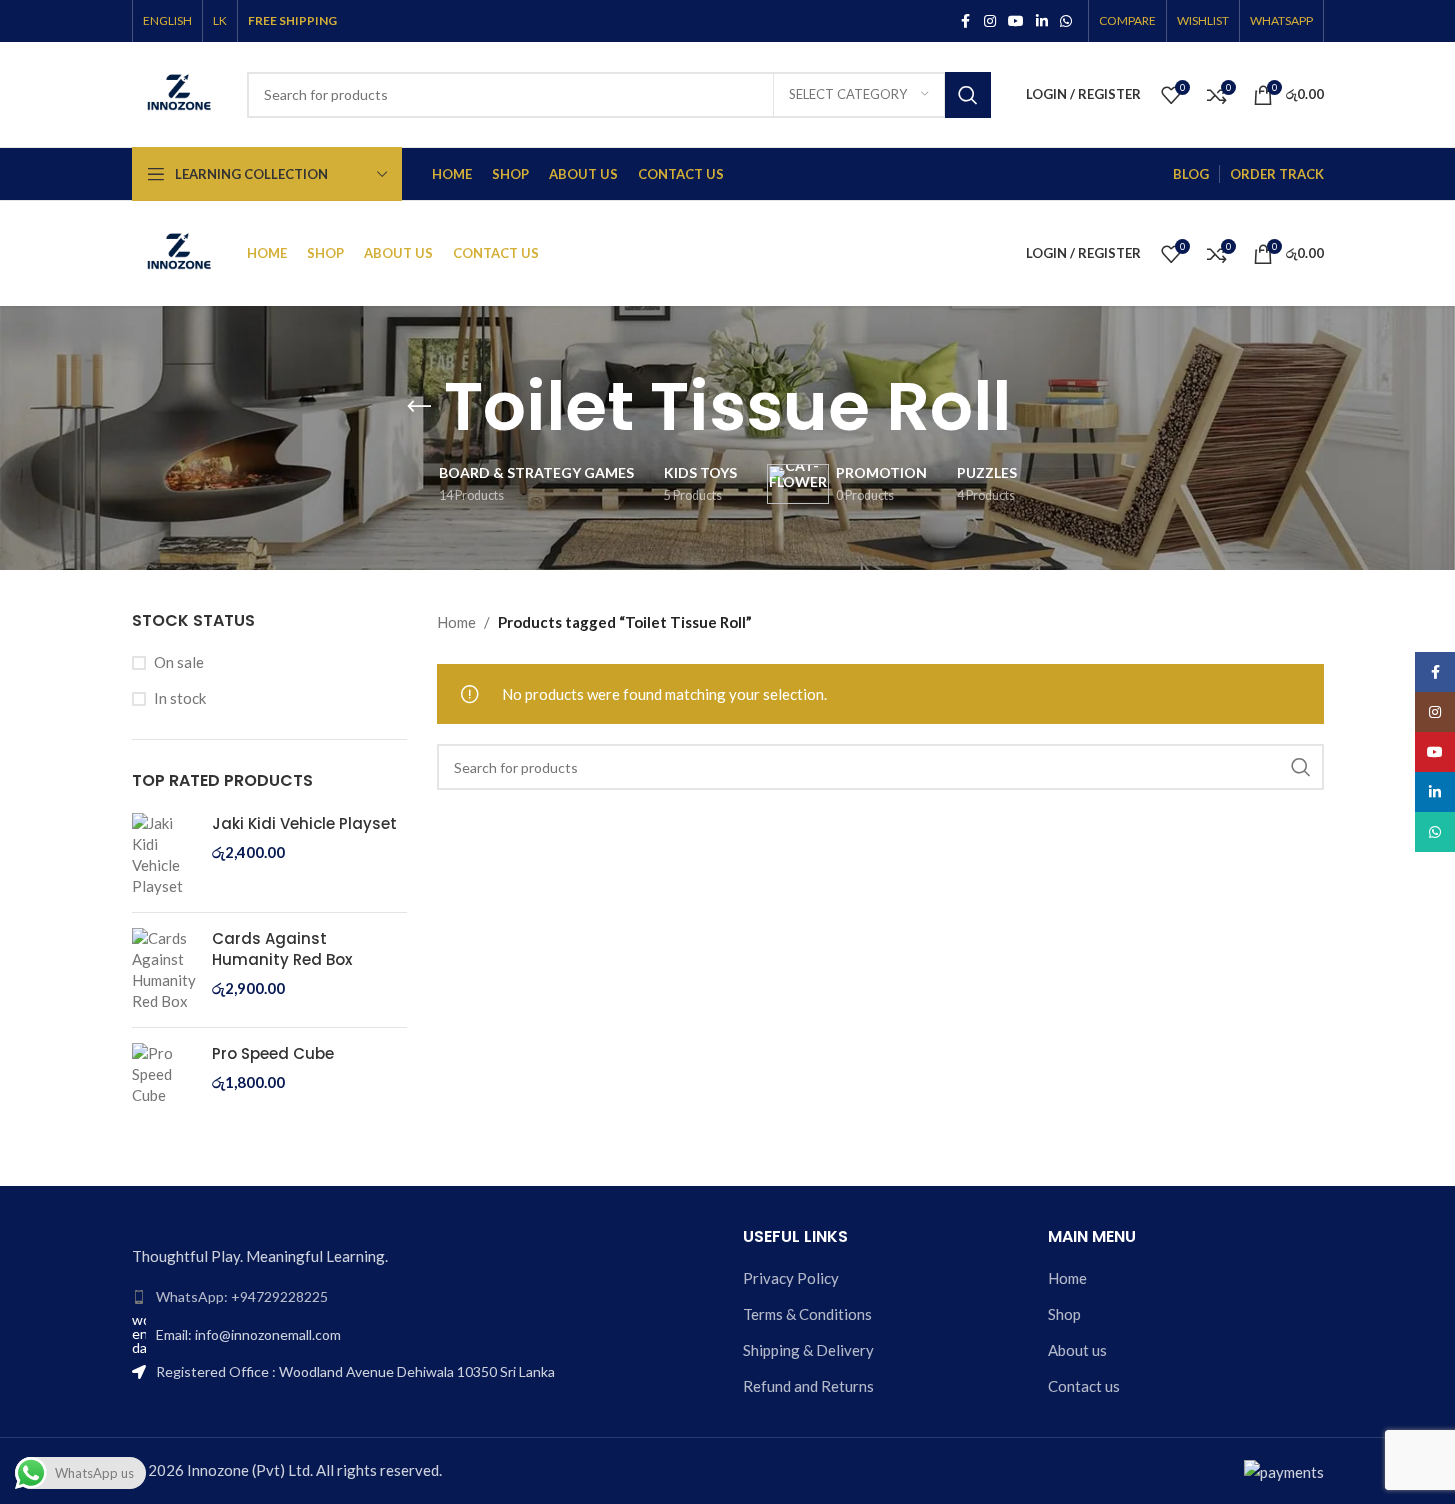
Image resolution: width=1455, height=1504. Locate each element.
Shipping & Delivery (808, 1350)
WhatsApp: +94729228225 (242, 1296)
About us (1077, 1350)
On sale (179, 662)
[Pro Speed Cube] (164, 1074)
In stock (180, 698)
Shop (1064, 1314)
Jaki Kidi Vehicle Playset (304, 823)
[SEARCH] (968, 95)
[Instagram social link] (990, 21)
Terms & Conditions (807, 1314)
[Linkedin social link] (1042, 21)
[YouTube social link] (1016, 21)
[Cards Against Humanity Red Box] (164, 970)
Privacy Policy (791, 1278)
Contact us (1084, 1386)
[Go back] (419, 407)
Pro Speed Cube (273, 1053)
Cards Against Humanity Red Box (282, 949)
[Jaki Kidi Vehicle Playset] (164, 855)
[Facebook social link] (966, 21)
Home (456, 622)
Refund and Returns (808, 1386)
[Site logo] (179, 92)
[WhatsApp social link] (1066, 21)
